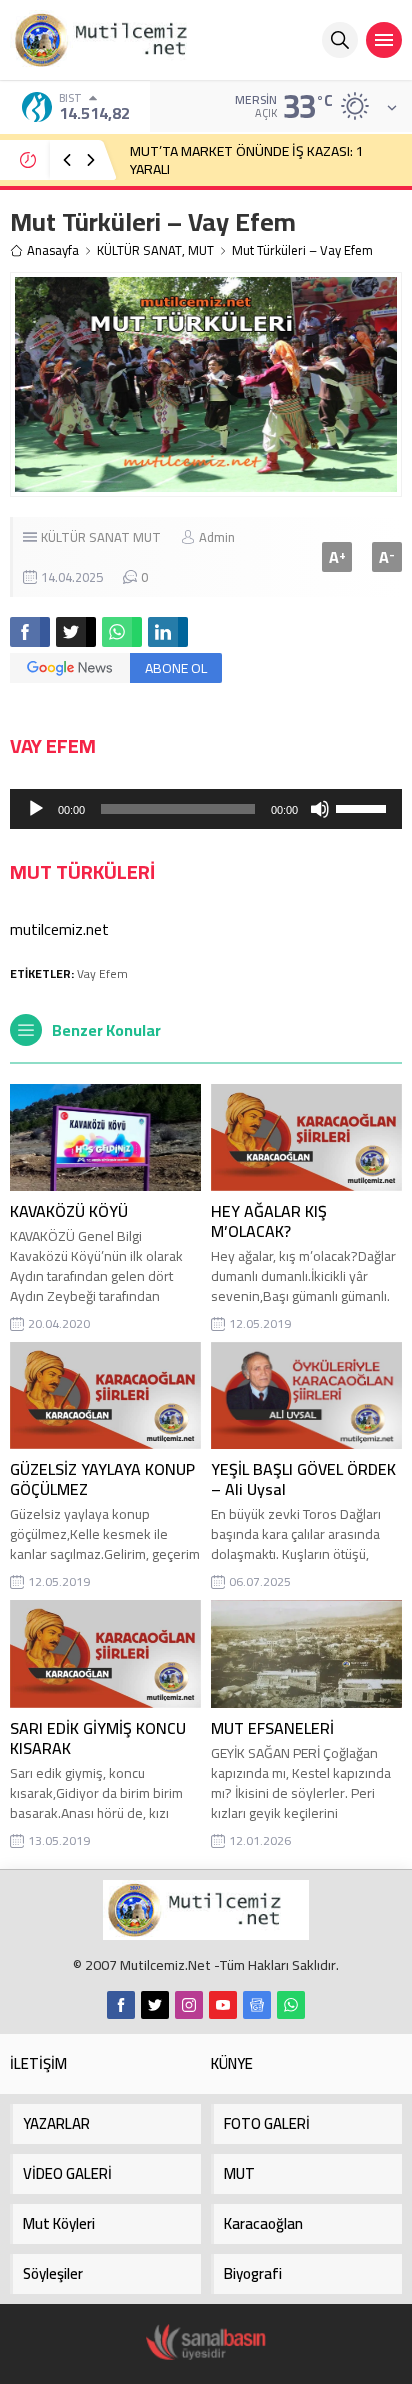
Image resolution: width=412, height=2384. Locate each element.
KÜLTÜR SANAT (139, 250)
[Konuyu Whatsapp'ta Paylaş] (122, 632)
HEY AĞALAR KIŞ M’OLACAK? (269, 1221)
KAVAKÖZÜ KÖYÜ (69, 1211)
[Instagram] (189, 2005)
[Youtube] (223, 2005)
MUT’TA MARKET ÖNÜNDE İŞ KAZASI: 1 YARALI (247, 160)
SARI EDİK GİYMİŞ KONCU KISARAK (98, 1738)
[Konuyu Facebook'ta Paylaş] (30, 632)
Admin (217, 537)
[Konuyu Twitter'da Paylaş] (76, 632)
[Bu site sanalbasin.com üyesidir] (206, 2342)
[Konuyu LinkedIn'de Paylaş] (168, 632)
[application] (206, 809)
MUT (201, 250)
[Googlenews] (257, 2005)
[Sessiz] (320, 809)
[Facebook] (121, 2005)
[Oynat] (36, 809)
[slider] (364, 807)
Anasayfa (53, 250)
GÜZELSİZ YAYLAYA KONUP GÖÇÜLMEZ (102, 1479)
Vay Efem (102, 973)
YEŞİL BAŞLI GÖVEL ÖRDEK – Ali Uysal (303, 1479)
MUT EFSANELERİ (272, 1728)
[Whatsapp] (291, 2005)
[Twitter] (155, 2005)
